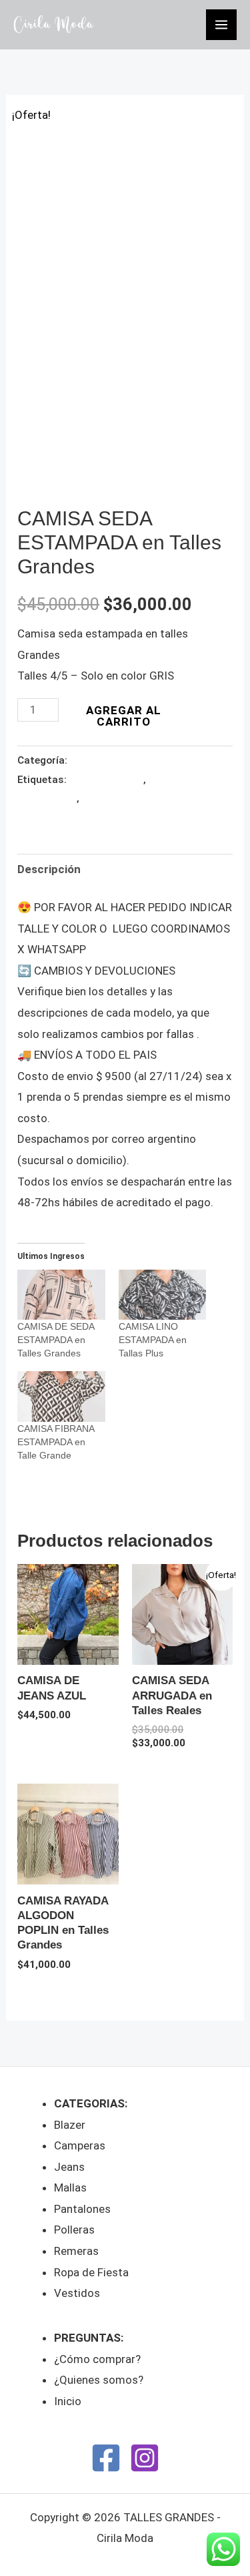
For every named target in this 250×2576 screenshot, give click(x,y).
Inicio (68, 2401)
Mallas (70, 2187)
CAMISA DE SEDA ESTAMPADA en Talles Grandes (56, 1340)
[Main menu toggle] (221, 25)
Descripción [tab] (49, 869)
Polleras (74, 2230)
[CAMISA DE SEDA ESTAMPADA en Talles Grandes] (61, 1295)
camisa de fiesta (106, 780)
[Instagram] (145, 2458)
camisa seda (110, 798)
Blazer (70, 2125)
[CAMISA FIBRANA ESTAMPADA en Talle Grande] (61, 1396)
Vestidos (77, 2293)
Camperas (80, 2145)
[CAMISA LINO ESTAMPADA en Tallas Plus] (162, 1295)
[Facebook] (106, 2458)
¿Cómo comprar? (97, 2359)
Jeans (69, 2167)
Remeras (76, 2251)
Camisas (89, 760)
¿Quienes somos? (99, 2380)
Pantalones (82, 2209)
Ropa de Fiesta (91, 2272)
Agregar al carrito (124, 716)
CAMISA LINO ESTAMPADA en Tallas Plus (153, 1340)
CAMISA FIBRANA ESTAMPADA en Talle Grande (56, 1442)
